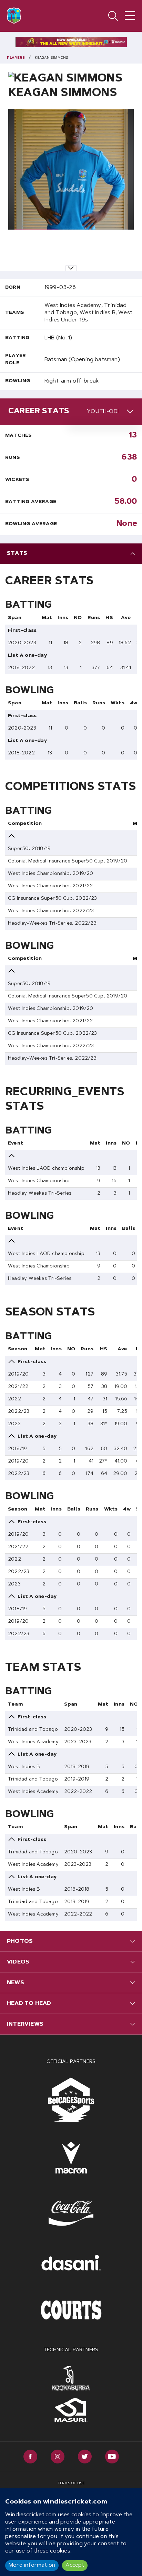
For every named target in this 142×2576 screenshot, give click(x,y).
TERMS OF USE (71, 2483)
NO (78, 618)
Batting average (31, 502)
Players (16, 58)
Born (13, 288)
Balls (80, 703)
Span (15, 618)
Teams (15, 313)
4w (134, 703)
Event (16, 1144)
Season (18, 1349)
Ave (126, 618)
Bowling (18, 381)
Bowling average (31, 524)
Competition (25, 824)
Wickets (17, 480)
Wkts (118, 703)
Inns (63, 618)
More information (32, 2565)
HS (109, 618)
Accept (75, 2565)
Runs (13, 458)
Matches (18, 436)
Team (15, 1705)
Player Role (16, 360)
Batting (17, 338)
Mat (47, 618)
